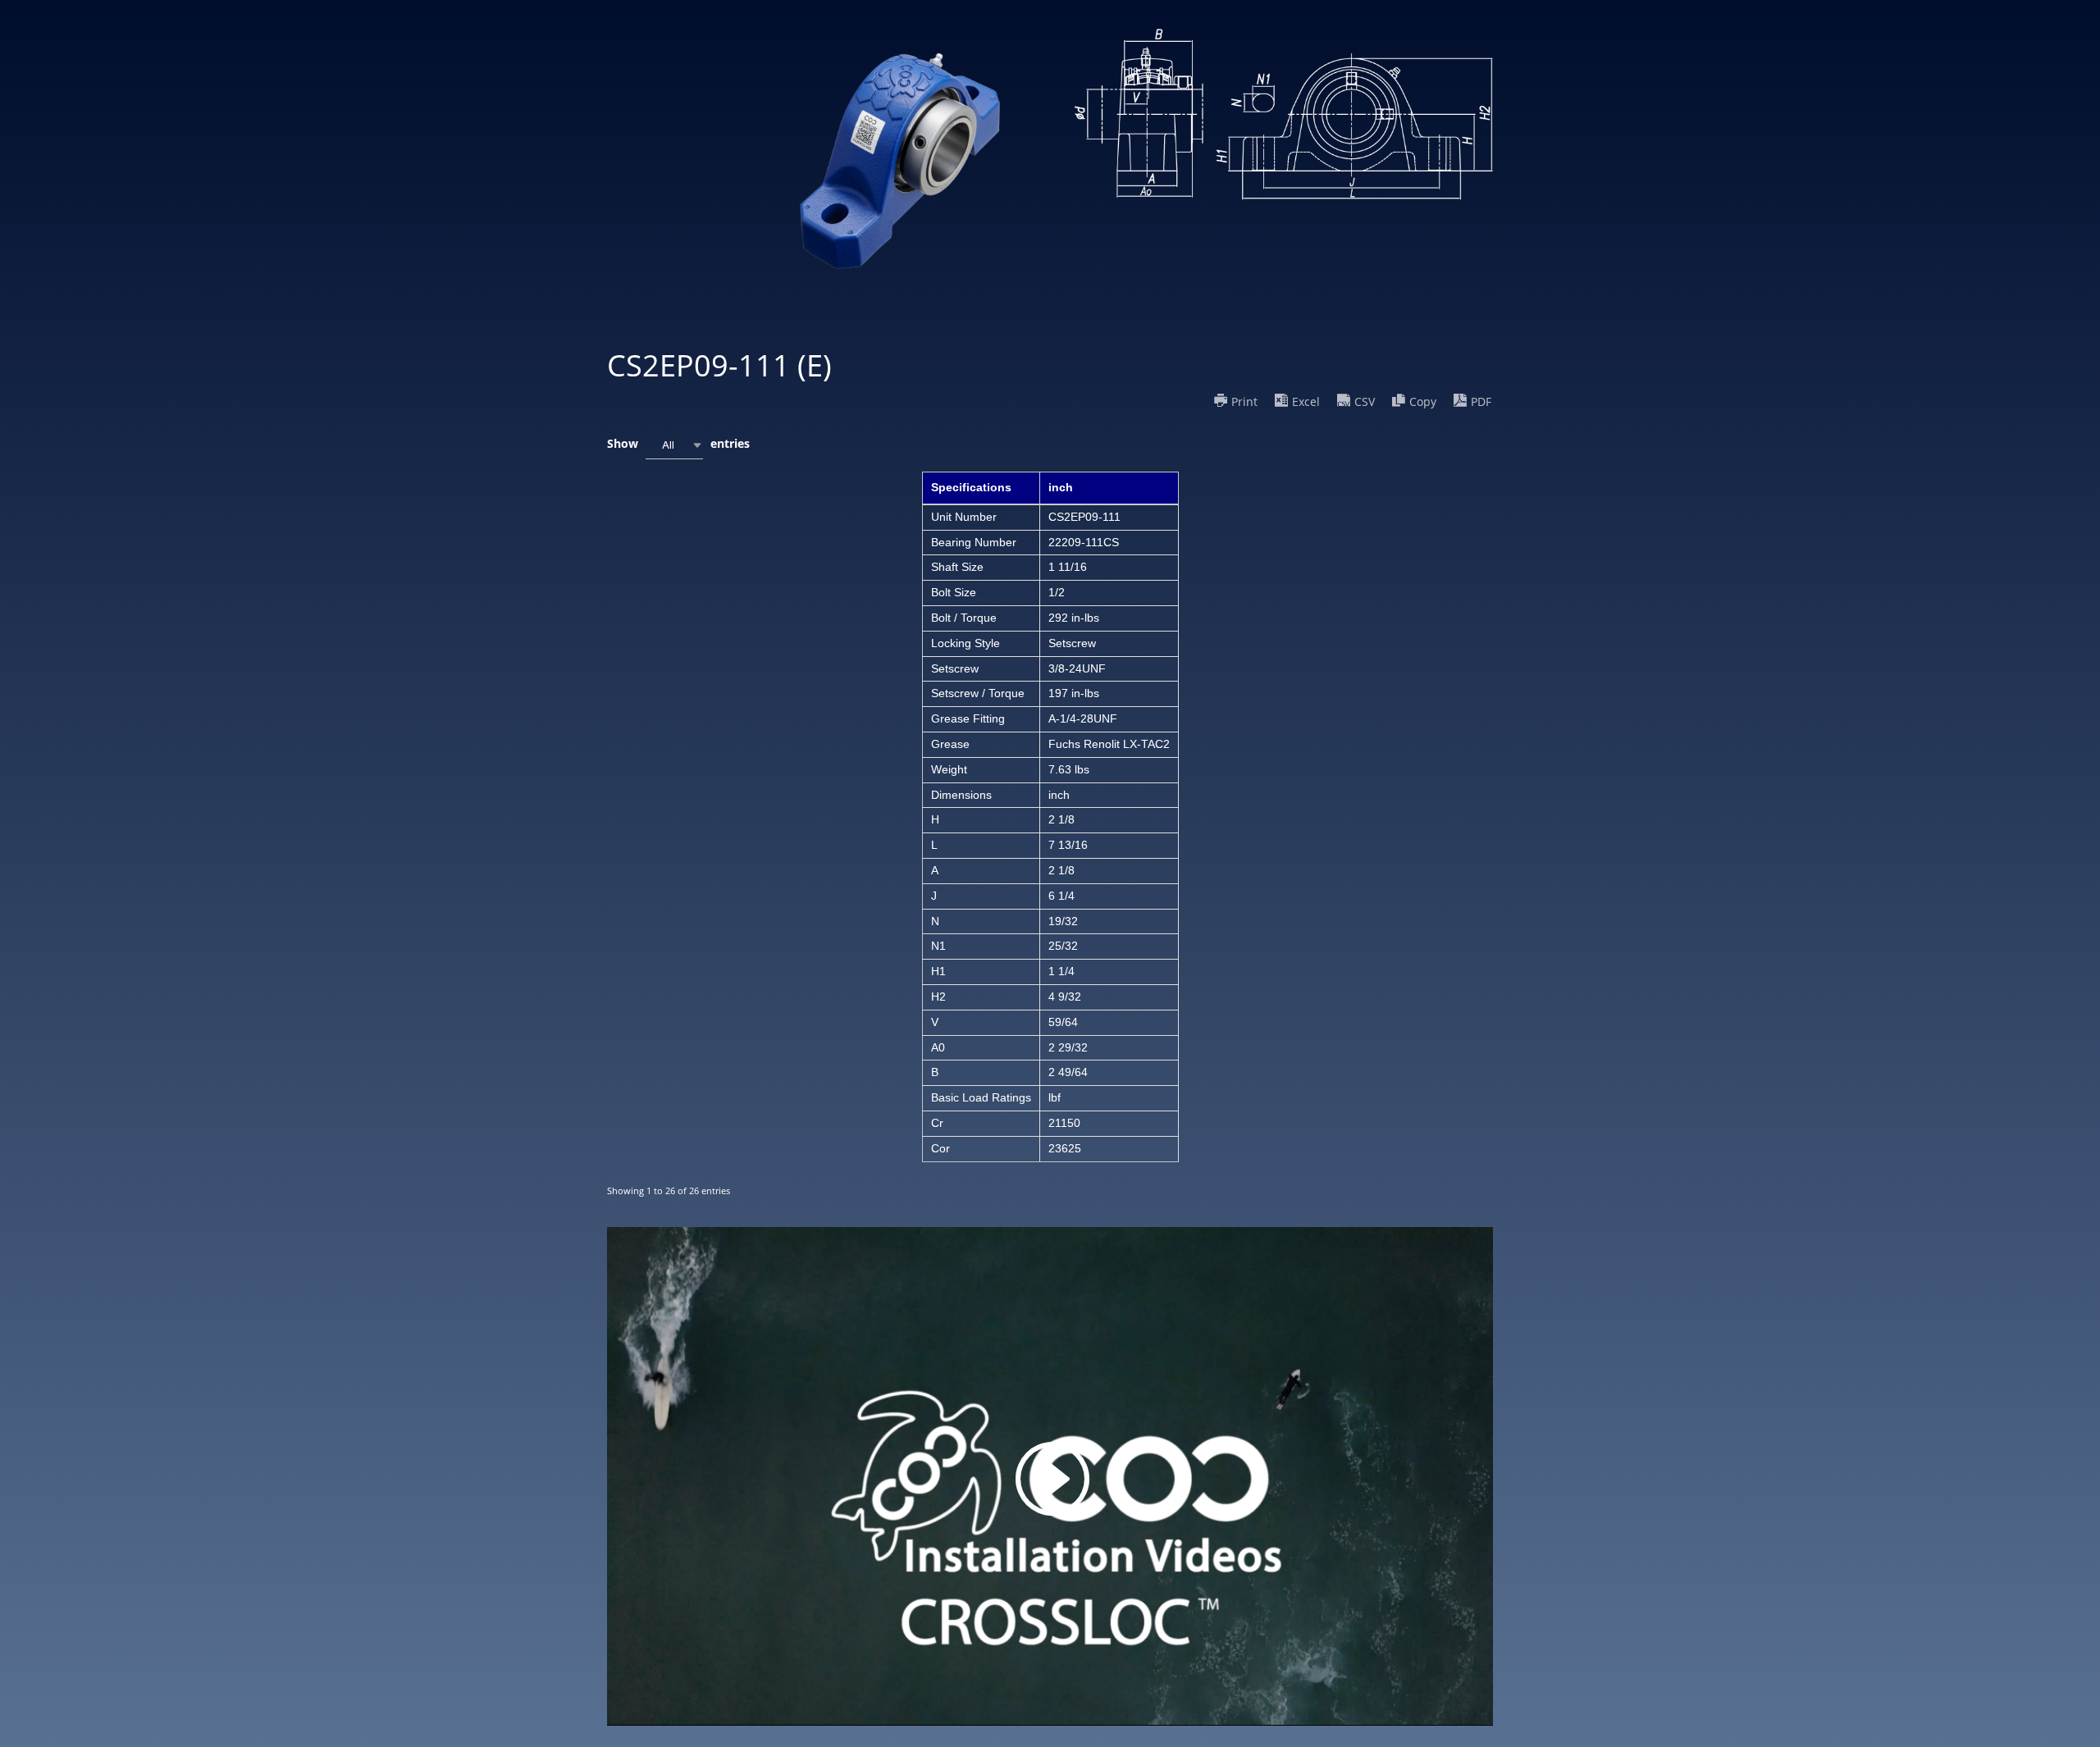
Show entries (678, 443)
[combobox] (674, 445)
